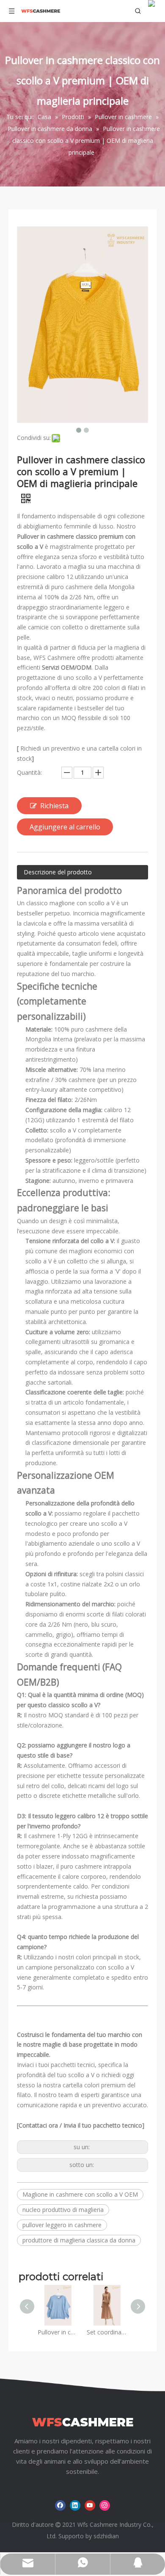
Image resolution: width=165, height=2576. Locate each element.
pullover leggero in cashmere (62, 2225)
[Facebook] (60, 2505)
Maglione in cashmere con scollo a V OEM (80, 2194)
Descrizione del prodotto (58, 872)
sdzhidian (106, 2536)
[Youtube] (90, 2505)
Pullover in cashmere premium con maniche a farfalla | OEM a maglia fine (58, 2332)
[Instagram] (105, 2505)
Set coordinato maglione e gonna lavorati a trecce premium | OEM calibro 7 (107, 2332)
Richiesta (54, 806)
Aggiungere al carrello (65, 827)
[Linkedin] (75, 2505)
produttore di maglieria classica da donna (79, 2240)
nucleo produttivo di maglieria (63, 2210)
